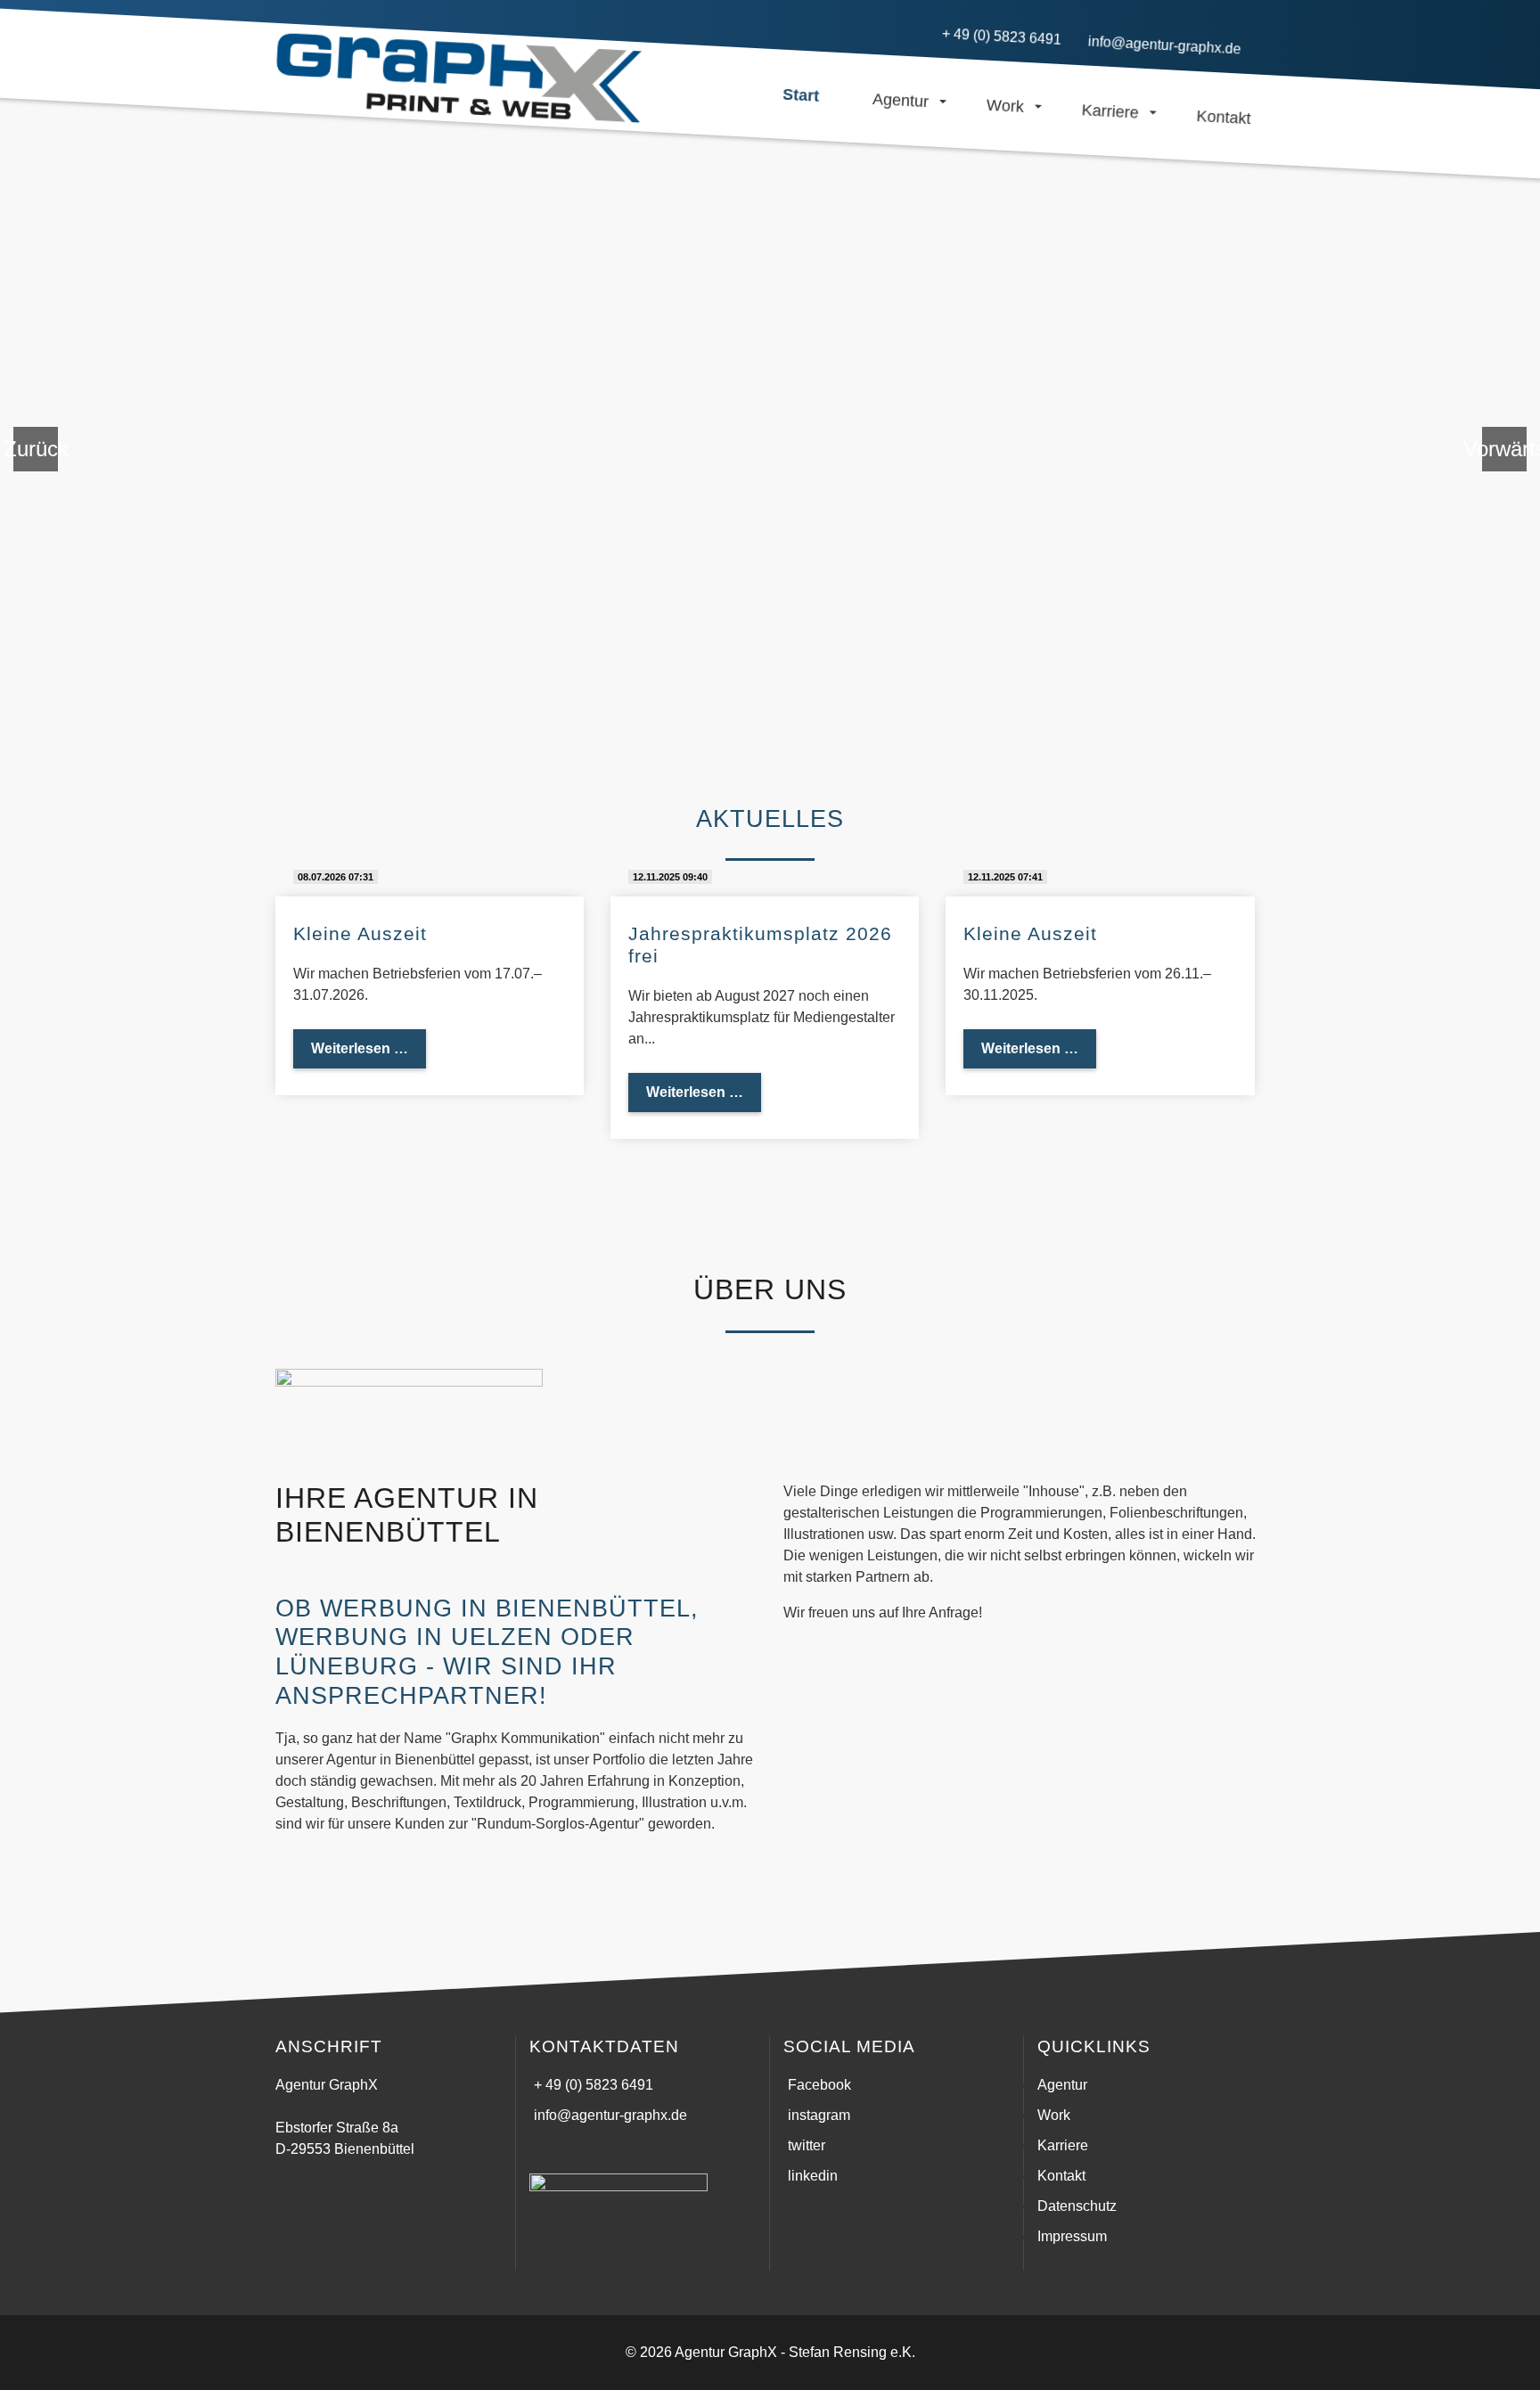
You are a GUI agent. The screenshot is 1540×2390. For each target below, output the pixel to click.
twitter (807, 2145)
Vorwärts (1504, 449)
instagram (819, 2115)
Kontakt (1061, 2176)
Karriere (1063, 2145)
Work (1054, 2115)
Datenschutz (1077, 2206)
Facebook (819, 2085)
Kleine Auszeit (360, 933)
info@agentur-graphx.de (610, 2115)
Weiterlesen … (369, 1048)
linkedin (813, 2176)
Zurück (36, 449)
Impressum (1072, 2236)
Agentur (1062, 2085)
